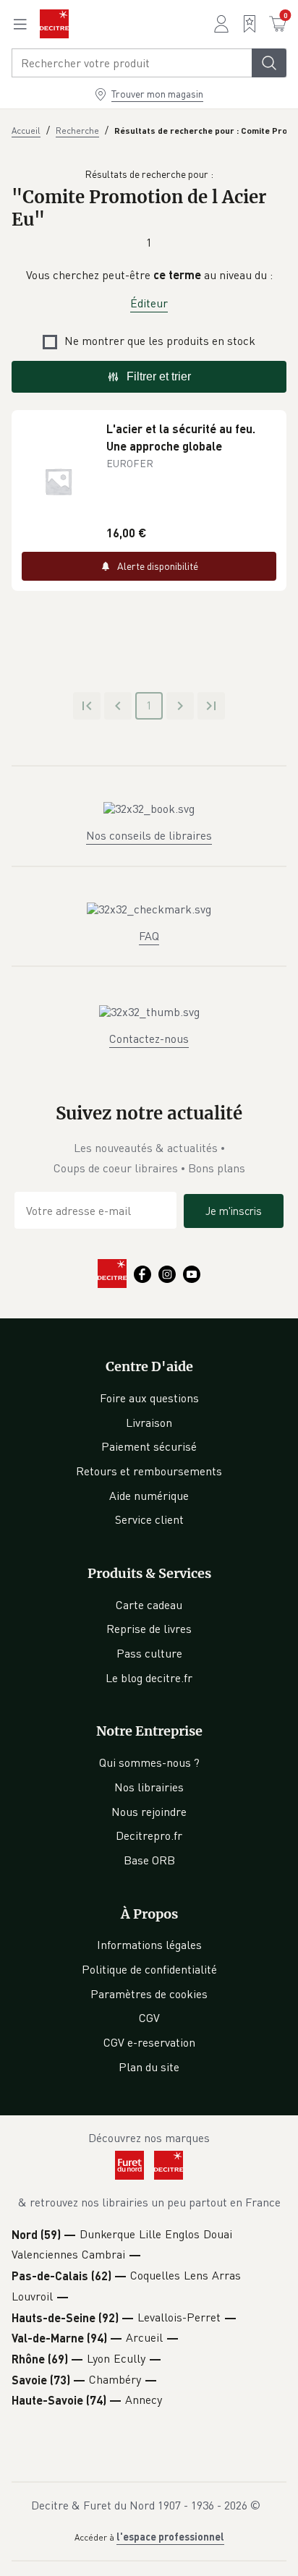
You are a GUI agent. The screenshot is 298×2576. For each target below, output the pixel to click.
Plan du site (149, 2067)
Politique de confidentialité (149, 1969)
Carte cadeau (149, 1605)
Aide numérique (149, 1496)
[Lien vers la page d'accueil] (54, 24)
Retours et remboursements (149, 1471)
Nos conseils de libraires (149, 835)
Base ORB (149, 1860)
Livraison (149, 1423)
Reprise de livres (149, 1629)
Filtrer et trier (159, 376)
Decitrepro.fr (149, 1835)
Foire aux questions (149, 1398)
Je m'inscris (234, 1211)
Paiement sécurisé (149, 1446)
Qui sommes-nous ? (149, 1762)
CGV (149, 2018)
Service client (149, 1519)
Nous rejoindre (149, 1812)
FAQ (149, 936)
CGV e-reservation (149, 2042)
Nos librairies (149, 1787)
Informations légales (149, 1945)
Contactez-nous (149, 1038)
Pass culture (149, 1653)
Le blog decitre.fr (149, 1678)
